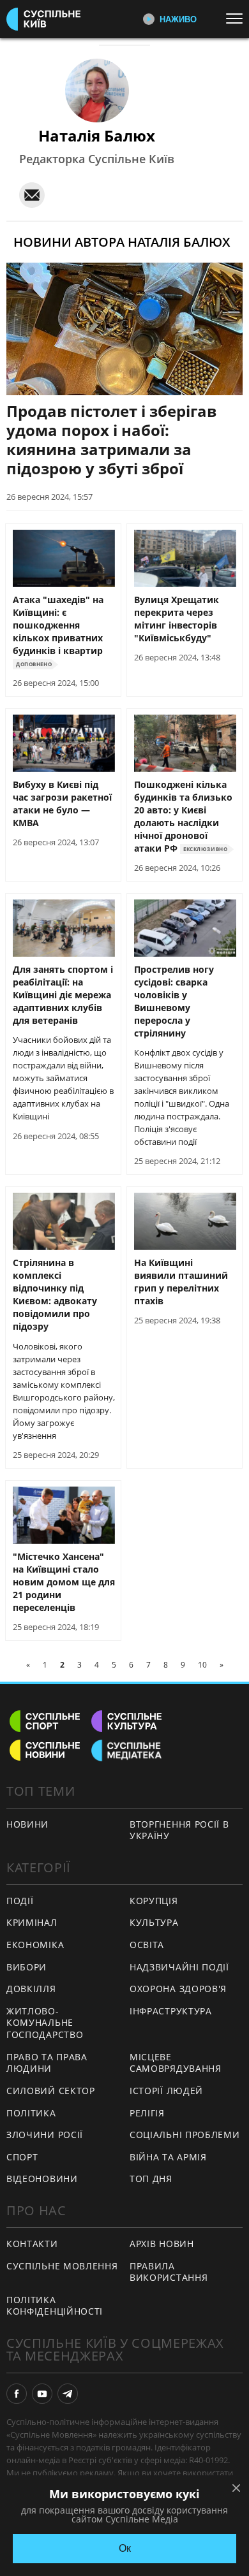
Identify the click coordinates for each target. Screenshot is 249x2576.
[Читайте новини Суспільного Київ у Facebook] (17, 2394)
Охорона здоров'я (178, 1989)
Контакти (32, 2244)
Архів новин (162, 2244)
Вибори (26, 1967)
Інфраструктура (171, 2011)
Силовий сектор (51, 2091)
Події (20, 1901)
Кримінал (32, 1922)
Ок (125, 2548)
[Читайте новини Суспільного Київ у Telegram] (68, 2394)
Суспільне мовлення (62, 2266)
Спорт (22, 2157)
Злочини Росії (45, 2135)
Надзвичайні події (179, 1967)
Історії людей (166, 2091)
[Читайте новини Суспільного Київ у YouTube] (42, 2394)
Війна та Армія (168, 2157)
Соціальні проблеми (185, 2135)
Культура (154, 1922)
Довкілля (31, 1989)
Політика (31, 2113)
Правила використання (169, 2272)
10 (202, 1665)
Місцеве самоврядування (176, 2063)
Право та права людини (47, 2063)
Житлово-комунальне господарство (45, 2023)
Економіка (35, 1945)
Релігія (147, 2113)
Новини (27, 1824)
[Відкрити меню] (238, 18)
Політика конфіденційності (55, 2306)
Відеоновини (42, 2179)
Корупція (154, 1901)
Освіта (147, 1945)
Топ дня (151, 2179)
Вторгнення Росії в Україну (179, 1830)
